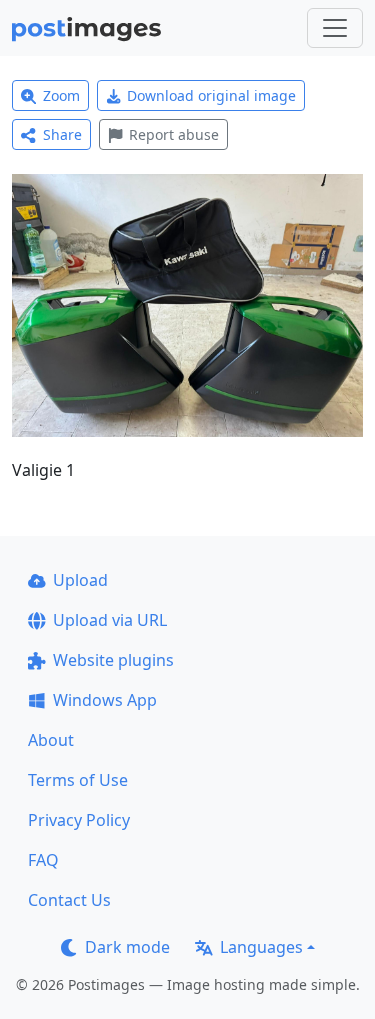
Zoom (61, 95)
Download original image (211, 95)
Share (62, 134)
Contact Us (69, 900)
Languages (261, 947)
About (51, 740)
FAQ (43, 860)
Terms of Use (78, 780)
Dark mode (127, 947)
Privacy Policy (79, 820)
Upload (80, 580)
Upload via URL (110, 620)
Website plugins (113, 660)
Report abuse (174, 134)
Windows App (105, 700)
